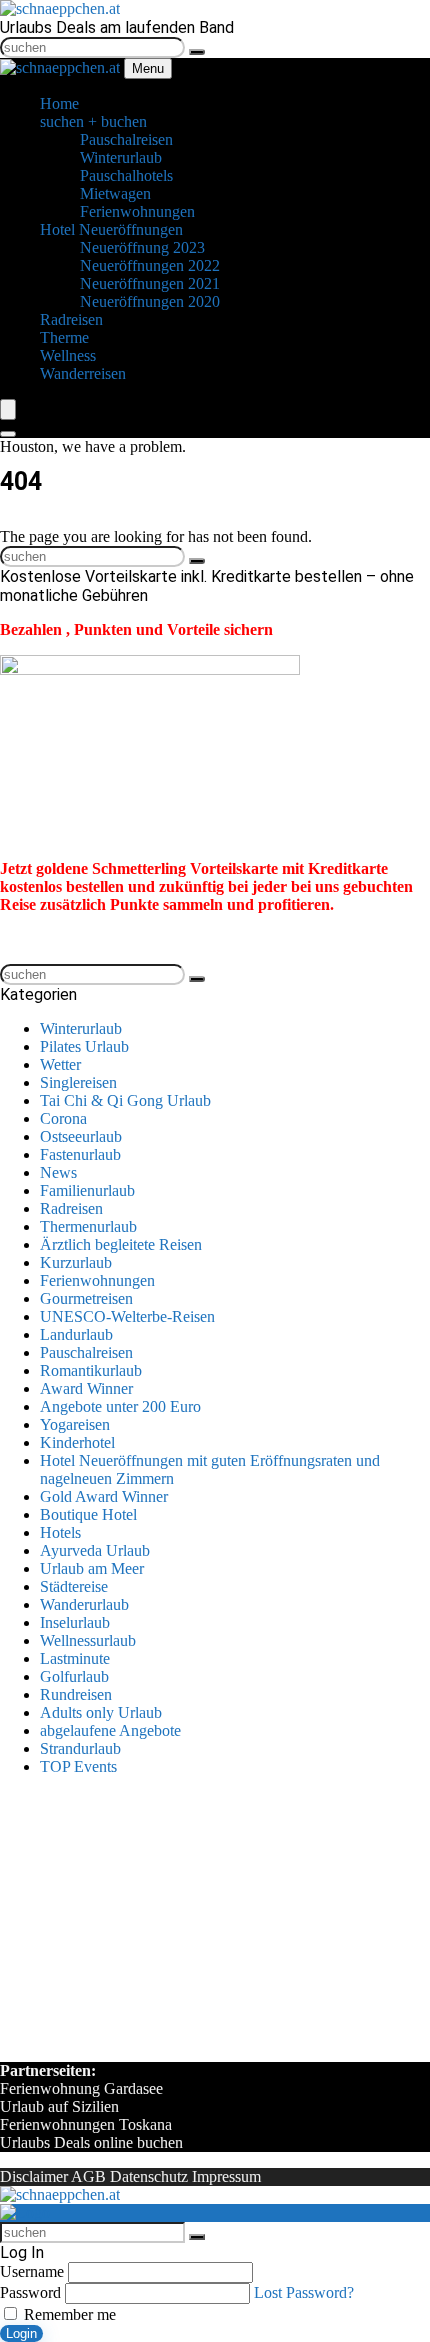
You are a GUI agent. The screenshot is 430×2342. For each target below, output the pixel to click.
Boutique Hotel (88, 1514)
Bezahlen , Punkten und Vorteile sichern (136, 629)
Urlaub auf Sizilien (59, 2106)
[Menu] (8, 409)
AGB (88, 2176)
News (58, 1172)
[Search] (8, 434)
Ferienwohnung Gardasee (81, 2088)
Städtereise (74, 1586)
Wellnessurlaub (88, 1640)
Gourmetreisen (86, 1298)
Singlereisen (78, 1082)
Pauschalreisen (86, 1352)
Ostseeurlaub (81, 1136)
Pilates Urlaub (84, 1046)
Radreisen (71, 1208)
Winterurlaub (81, 1028)
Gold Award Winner (104, 1496)
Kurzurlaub (76, 1262)
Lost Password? (304, 2292)
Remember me (68, 2314)
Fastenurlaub (80, 1154)
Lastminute (75, 1658)
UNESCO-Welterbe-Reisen (127, 1316)
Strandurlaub (80, 1748)
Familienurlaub (87, 1190)
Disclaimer (34, 2176)
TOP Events (78, 1766)
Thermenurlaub (88, 1226)
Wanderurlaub (84, 1604)
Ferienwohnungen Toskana (86, 2124)
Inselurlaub (75, 1622)
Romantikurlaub (91, 1370)
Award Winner (86, 1388)
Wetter (60, 1064)
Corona (63, 1118)
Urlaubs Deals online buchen (91, 2142)
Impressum (226, 2176)
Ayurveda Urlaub (95, 1550)
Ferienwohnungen (97, 1280)
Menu (148, 68)
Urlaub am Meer (92, 1568)
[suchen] (197, 52)
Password (30, 2292)
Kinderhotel (77, 1442)
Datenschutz (149, 2176)
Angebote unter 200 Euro (120, 1406)
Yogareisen (75, 1424)
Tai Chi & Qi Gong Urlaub (125, 1100)
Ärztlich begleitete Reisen (121, 1244)
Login (21, 2333)
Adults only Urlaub (101, 1712)
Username (32, 2271)
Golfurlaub (74, 1676)
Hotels (60, 1532)
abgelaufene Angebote (110, 1730)
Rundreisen (76, 1694)
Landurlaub (76, 1334)
